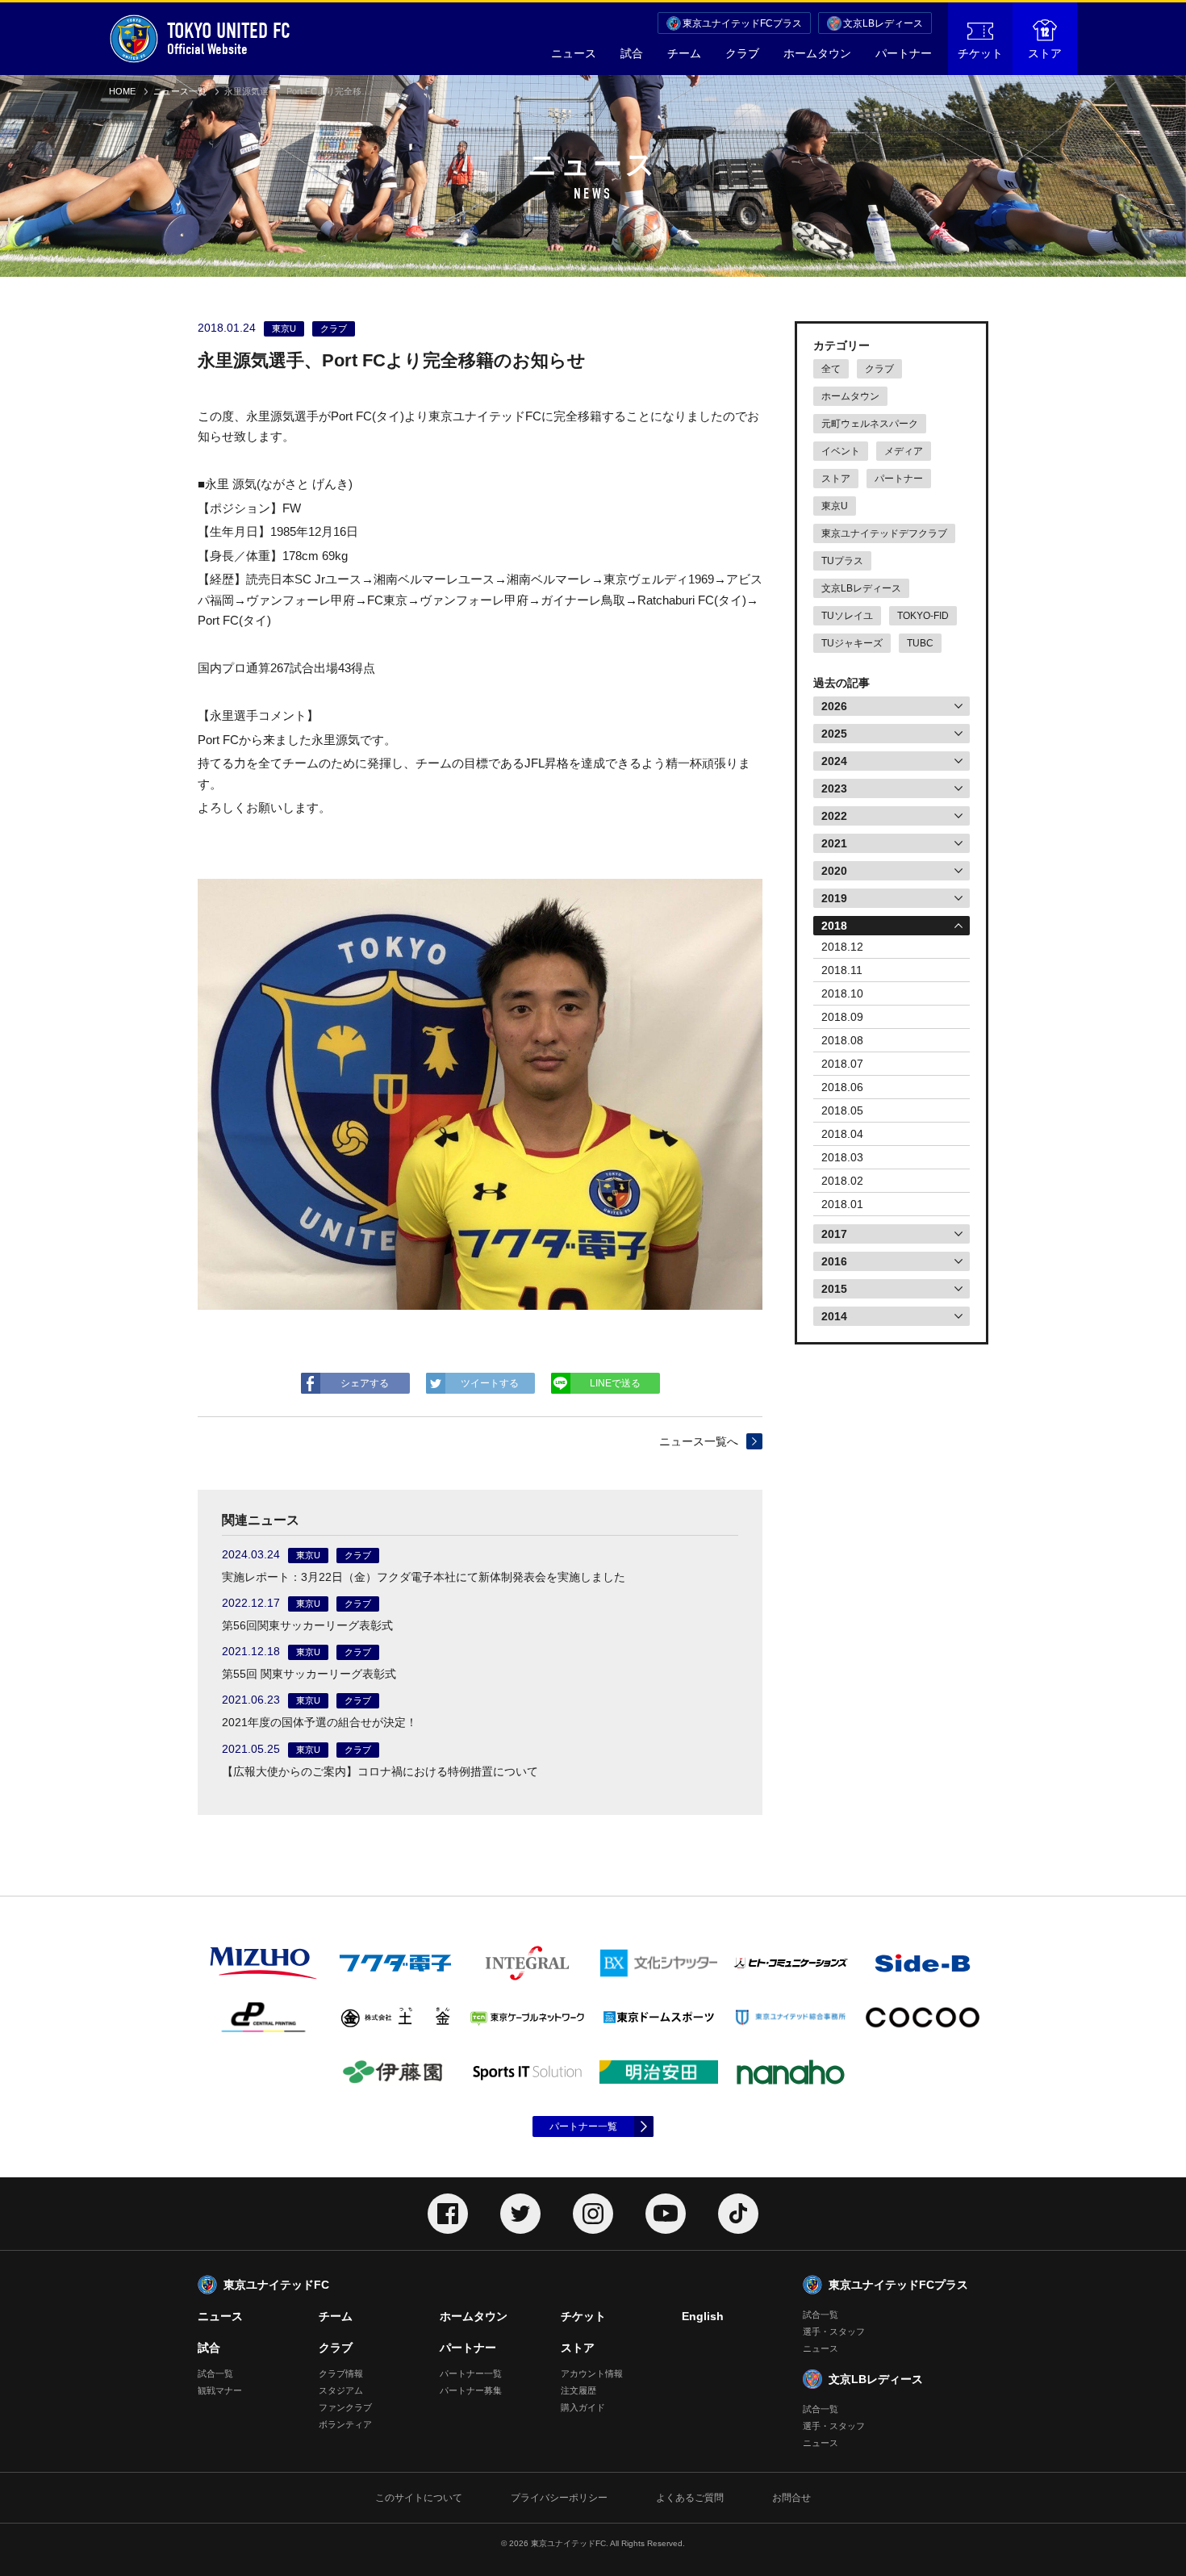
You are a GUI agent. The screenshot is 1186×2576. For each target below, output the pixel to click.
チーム (684, 53)
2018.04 (842, 1134)
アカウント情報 (592, 2373)
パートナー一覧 (583, 2126)
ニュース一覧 (180, 91)
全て (831, 369)
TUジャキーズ (852, 643)
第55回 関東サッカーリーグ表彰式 (309, 1674)
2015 (834, 1289)
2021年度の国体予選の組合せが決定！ (319, 1722)
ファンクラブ (345, 2407)
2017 (834, 1234)
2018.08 (842, 1040)
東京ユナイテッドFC (276, 2285)
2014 (834, 1316)
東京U (835, 506)
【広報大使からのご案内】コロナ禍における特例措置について (380, 1771)
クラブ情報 (341, 2373)
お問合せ (791, 2498)
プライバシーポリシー (559, 2498)
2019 (834, 898)
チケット (980, 53)
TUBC (920, 643)
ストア (1045, 53)
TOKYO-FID (923, 616)
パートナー (904, 53)
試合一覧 (215, 2373)
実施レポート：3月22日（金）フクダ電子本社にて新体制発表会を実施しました (424, 1577)
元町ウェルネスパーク (870, 424)
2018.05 (842, 1110)
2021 (834, 843)
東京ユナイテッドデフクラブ (884, 533)
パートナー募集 (471, 2390)
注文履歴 (578, 2390)
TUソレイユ (847, 616)
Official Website (229, 38)
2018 (834, 926)
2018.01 (842, 1204)
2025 (834, 734)
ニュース (574, 53)
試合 (632, 53)
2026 (834, 706)
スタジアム (341, 2390)
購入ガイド (583, 2407)
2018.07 (842, 1064)
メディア (904, 451)
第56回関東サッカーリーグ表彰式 (307, 1625)
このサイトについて (419, 2498)
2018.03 (842, 1157)
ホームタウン (817, 53)
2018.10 (842, 993)
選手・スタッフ (834, 2331)
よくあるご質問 (690, 2498)
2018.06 (842, 1087)
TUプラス (842, 561)
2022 (834, 816)
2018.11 (842, 970)
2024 (834, 761)
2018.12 (842, 947)
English (703, 2316)
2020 (834, 871)
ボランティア (345, 2424)
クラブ (742, 53)
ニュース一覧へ (699, 1441)
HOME (122, 91)
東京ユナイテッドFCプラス (742, 23)
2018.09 (842, 1017)
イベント (841, 451)
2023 (834, 788)
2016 (834, 1261)
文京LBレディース (883, 23)
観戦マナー (220, 2390)
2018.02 (842, 1181)
